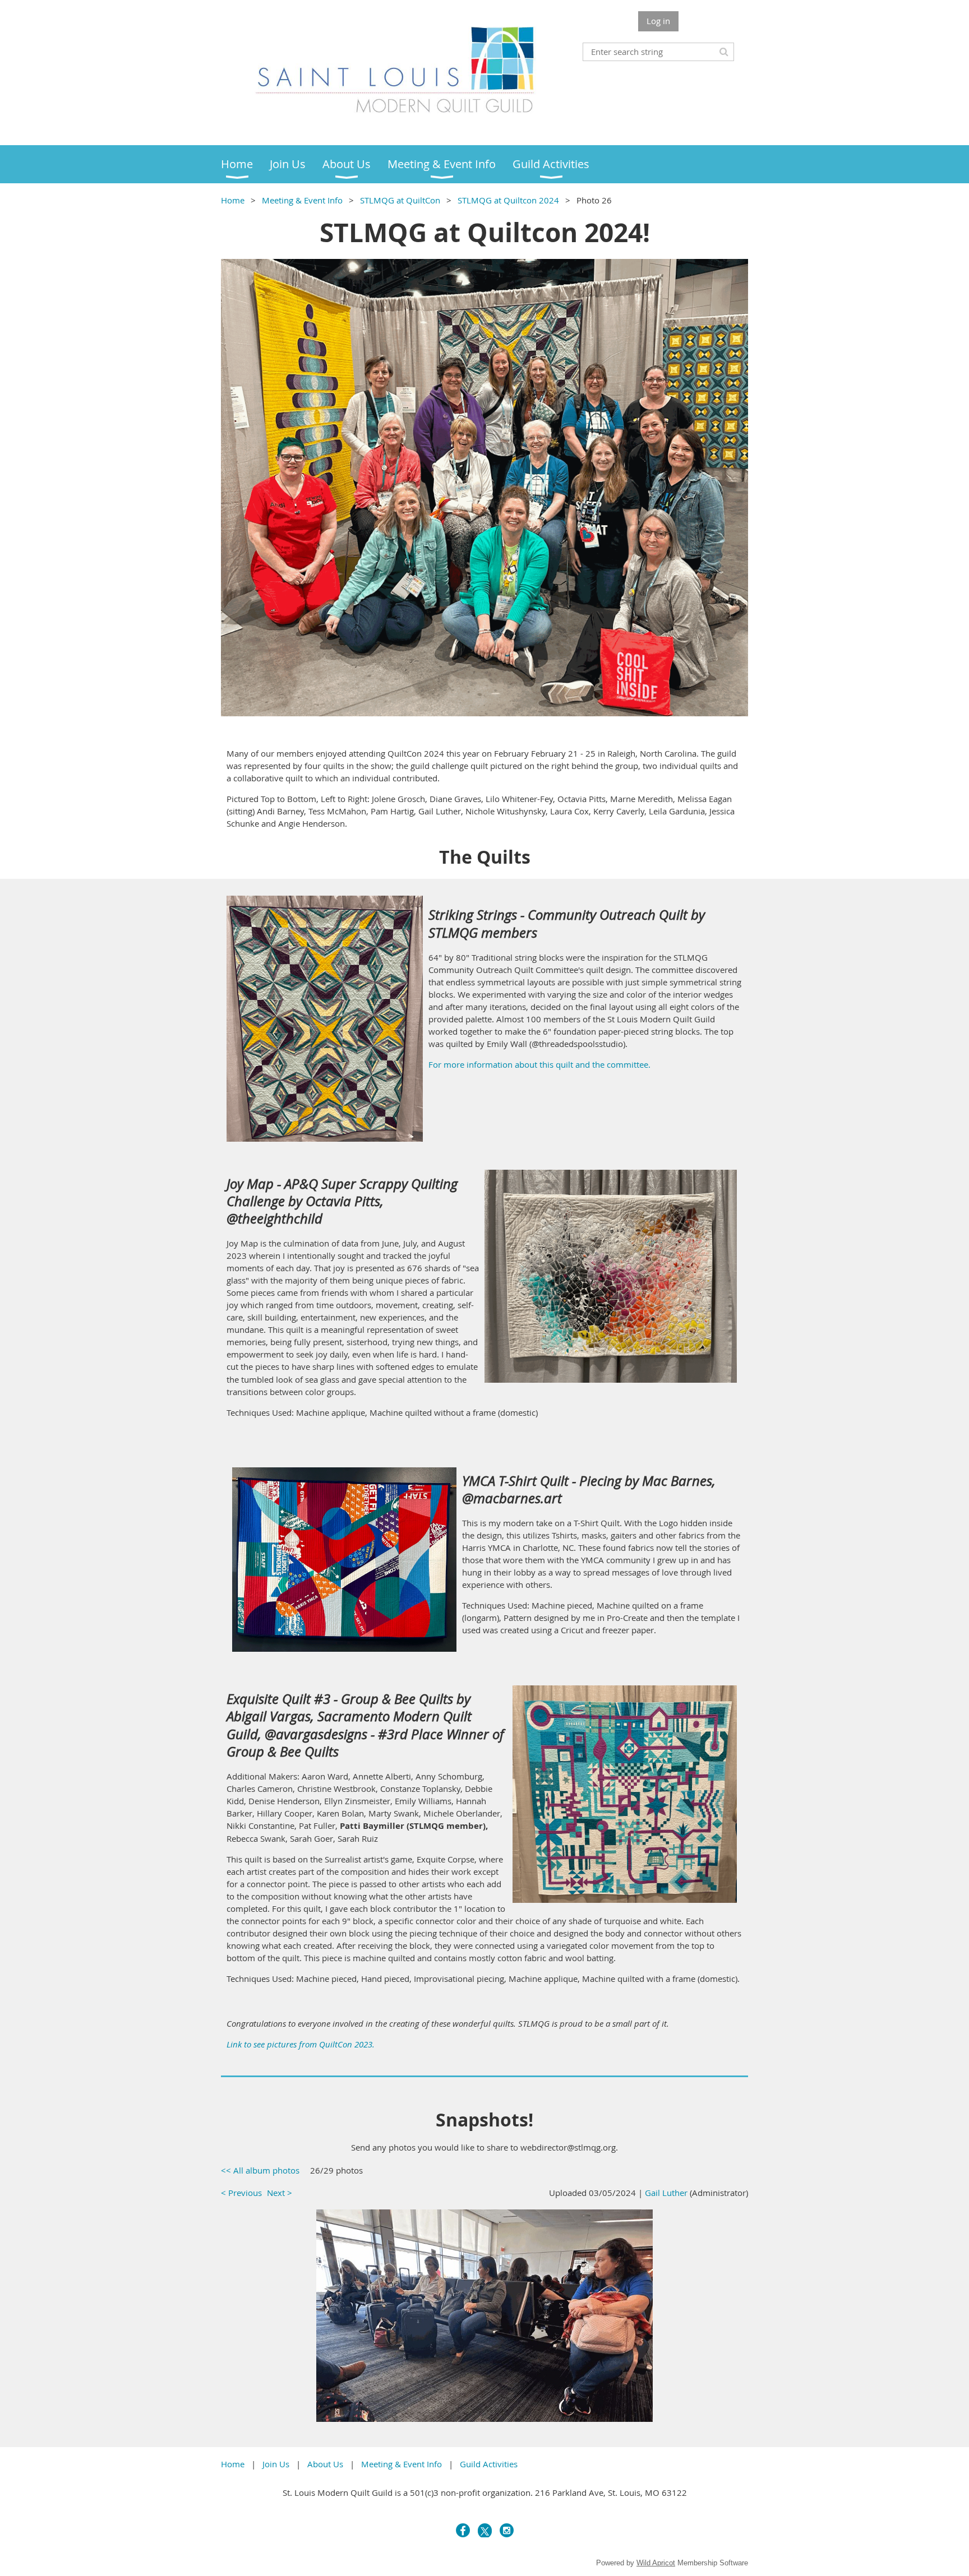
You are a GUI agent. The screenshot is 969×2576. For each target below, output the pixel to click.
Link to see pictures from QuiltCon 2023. (301, 2044)
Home (233, 200)
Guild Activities (489, 2464)
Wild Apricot (656, 2563)
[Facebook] (463, 2530)
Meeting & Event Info (302, 200)
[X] (485, 2530)
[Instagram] (507, 2530)
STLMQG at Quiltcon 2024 (508, 200)
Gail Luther (666, 2193)
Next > (280, 2193)
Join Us (276, 2464)
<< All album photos (260, 2170)
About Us (325, 2464)
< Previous (241, 2193)
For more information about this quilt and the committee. (539, 1064)
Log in (658, 21)
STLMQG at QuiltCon (400, 200)
